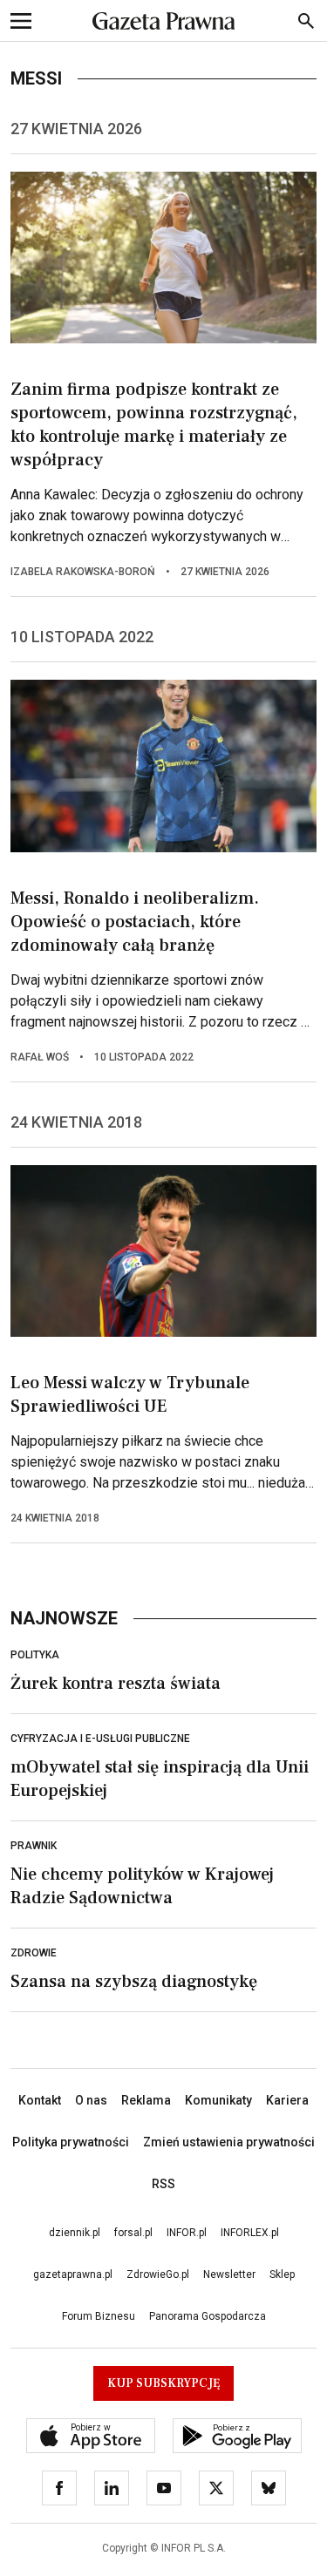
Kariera (287, 2100)
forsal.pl (133, 2233)
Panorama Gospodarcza (208, 2316)
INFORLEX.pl (250, 2233)
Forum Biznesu (99, 2316)
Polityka (35, 1655)
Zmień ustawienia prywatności (229, 2142)
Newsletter (229, 2274)
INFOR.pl (187, 2233)
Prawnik (34, 1846)
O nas (91, 2100)
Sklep (282, 2274)
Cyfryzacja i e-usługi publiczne (100, 1739)
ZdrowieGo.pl (158, 2274)
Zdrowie (34, 1953)
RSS (163, 2184)
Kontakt (40, 2100)
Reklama (146, 2100)
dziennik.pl (75, 2233)
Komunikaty (218, 2100)
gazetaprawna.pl (73, 2274)
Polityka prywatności (71, 2142)
